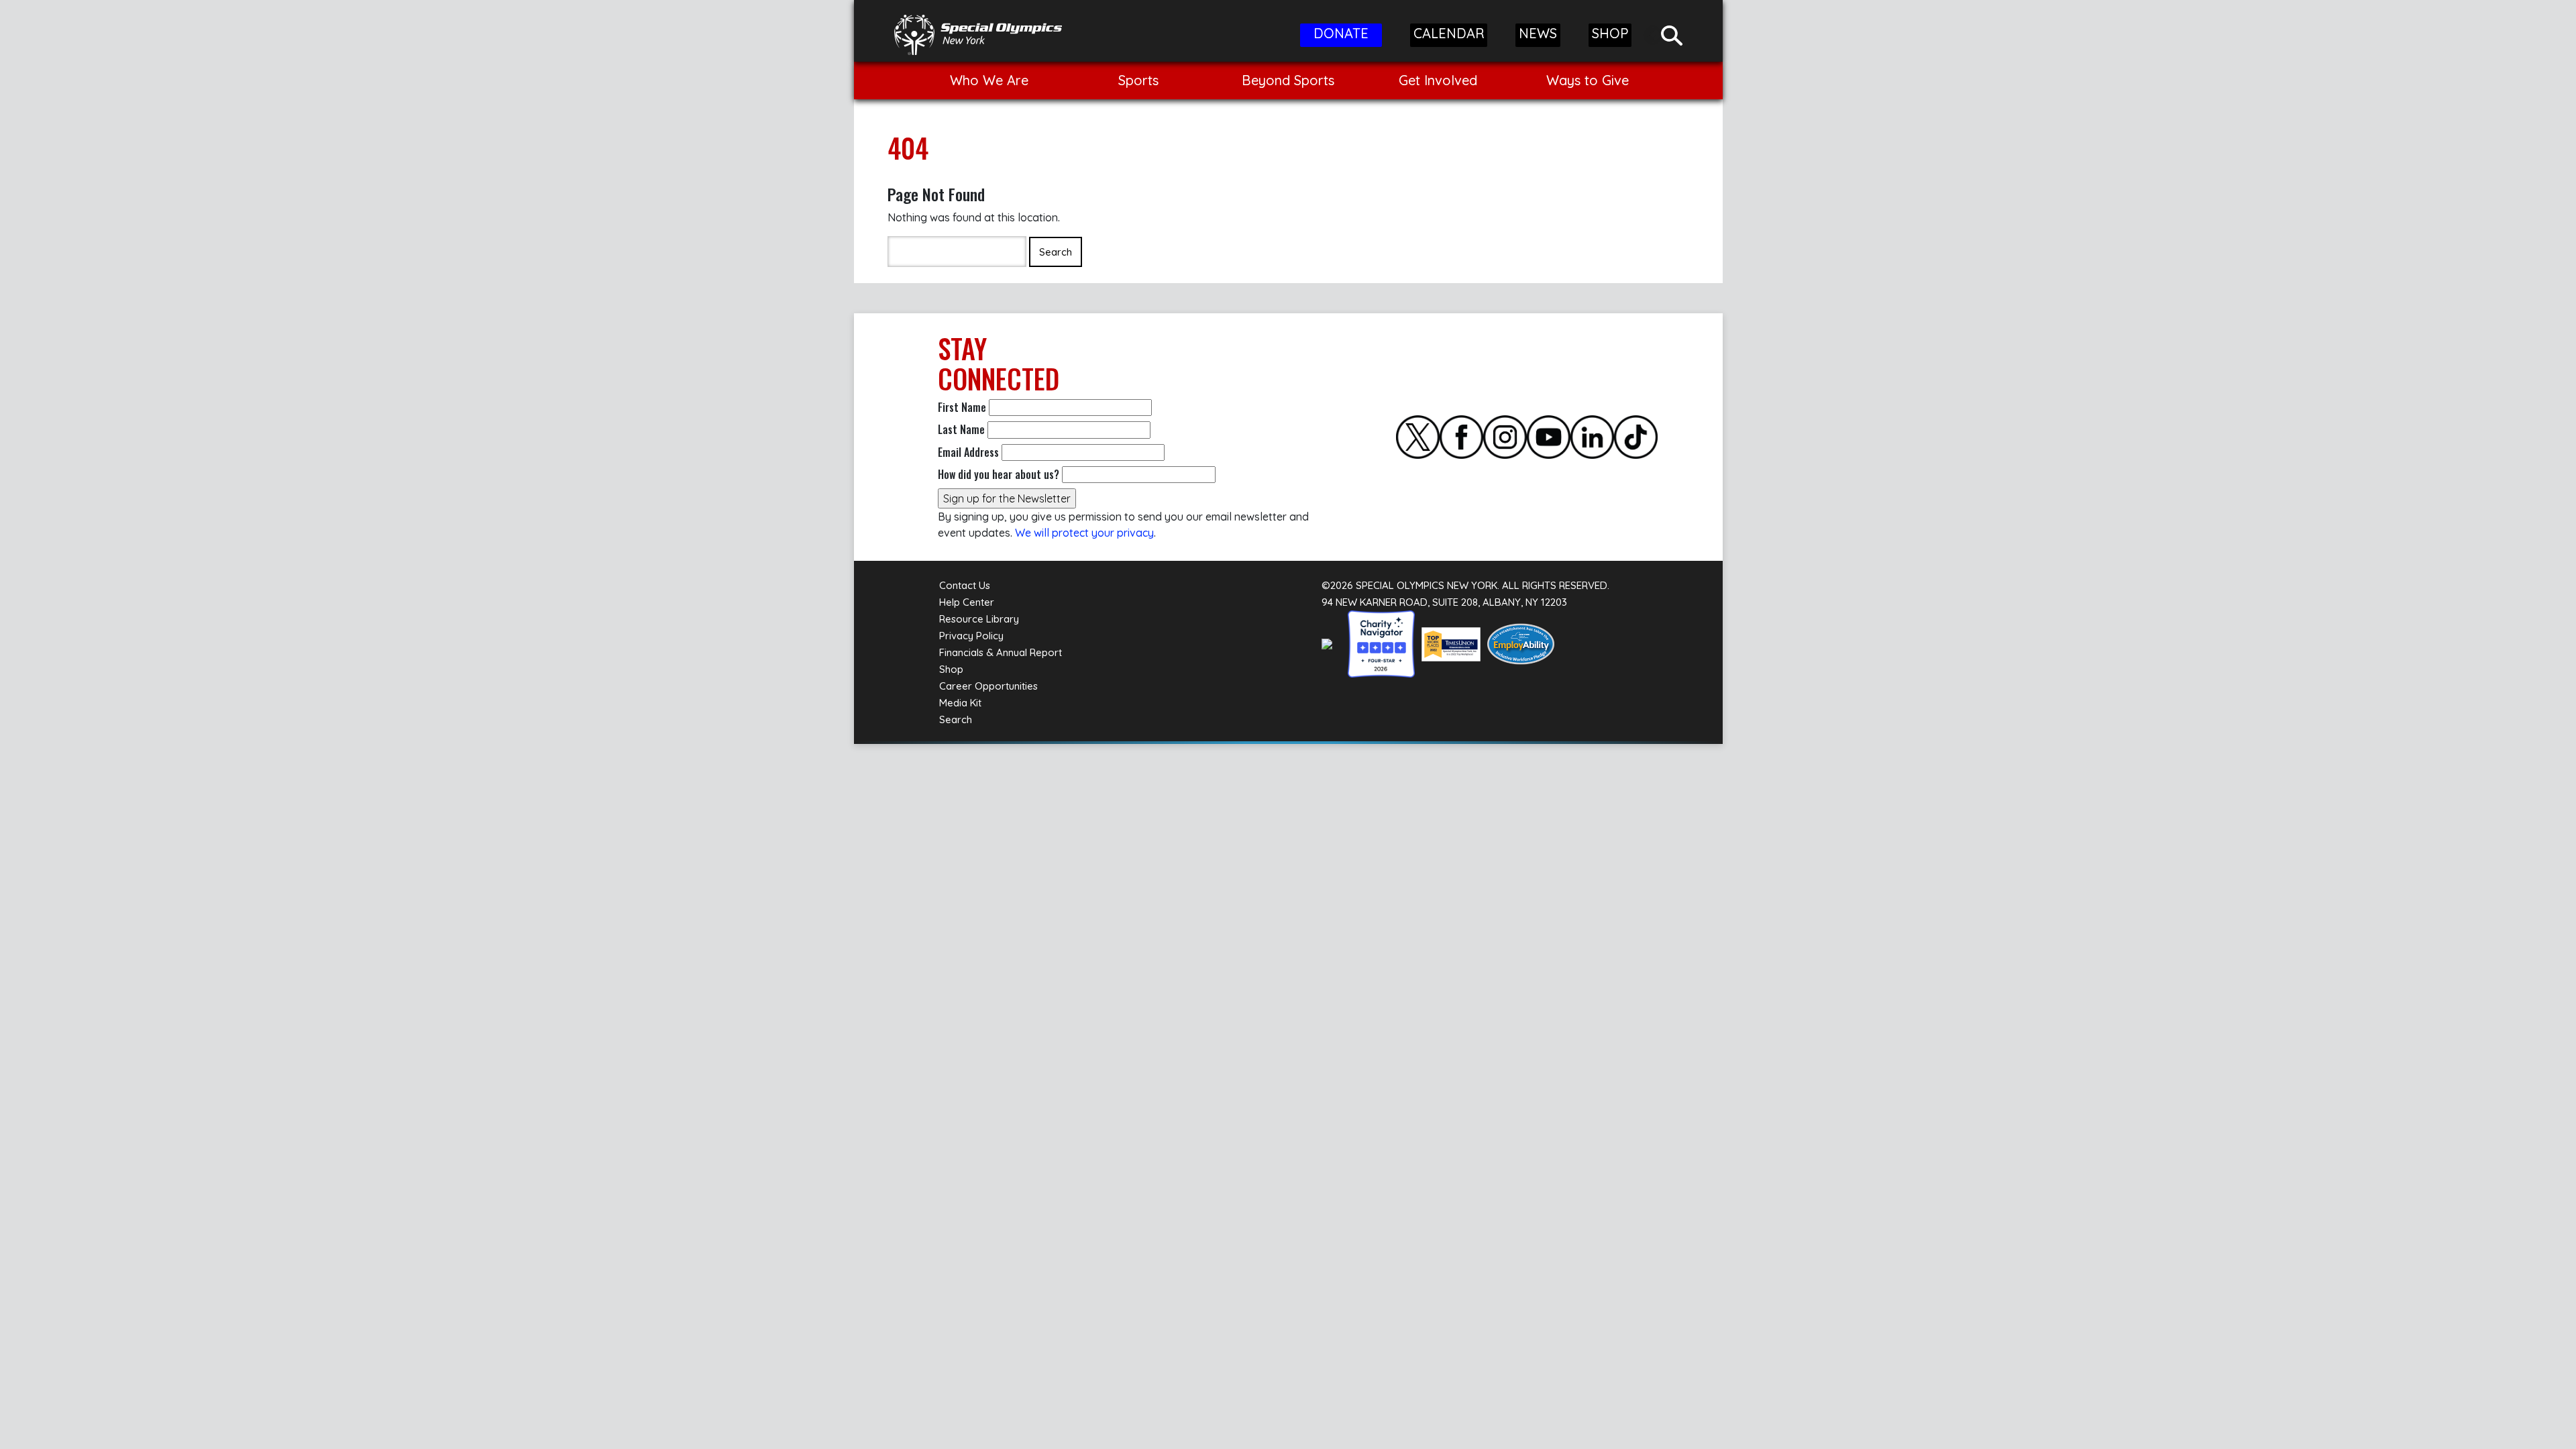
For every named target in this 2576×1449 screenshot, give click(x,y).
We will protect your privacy (1084, 533)
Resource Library (979, 619)
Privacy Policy (971, 636)
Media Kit (960, 703)
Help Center (967, 602)
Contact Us (965, 585)
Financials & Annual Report (1001, 652)
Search (956, 719)
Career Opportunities (988, 686)
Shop (951, 669)
